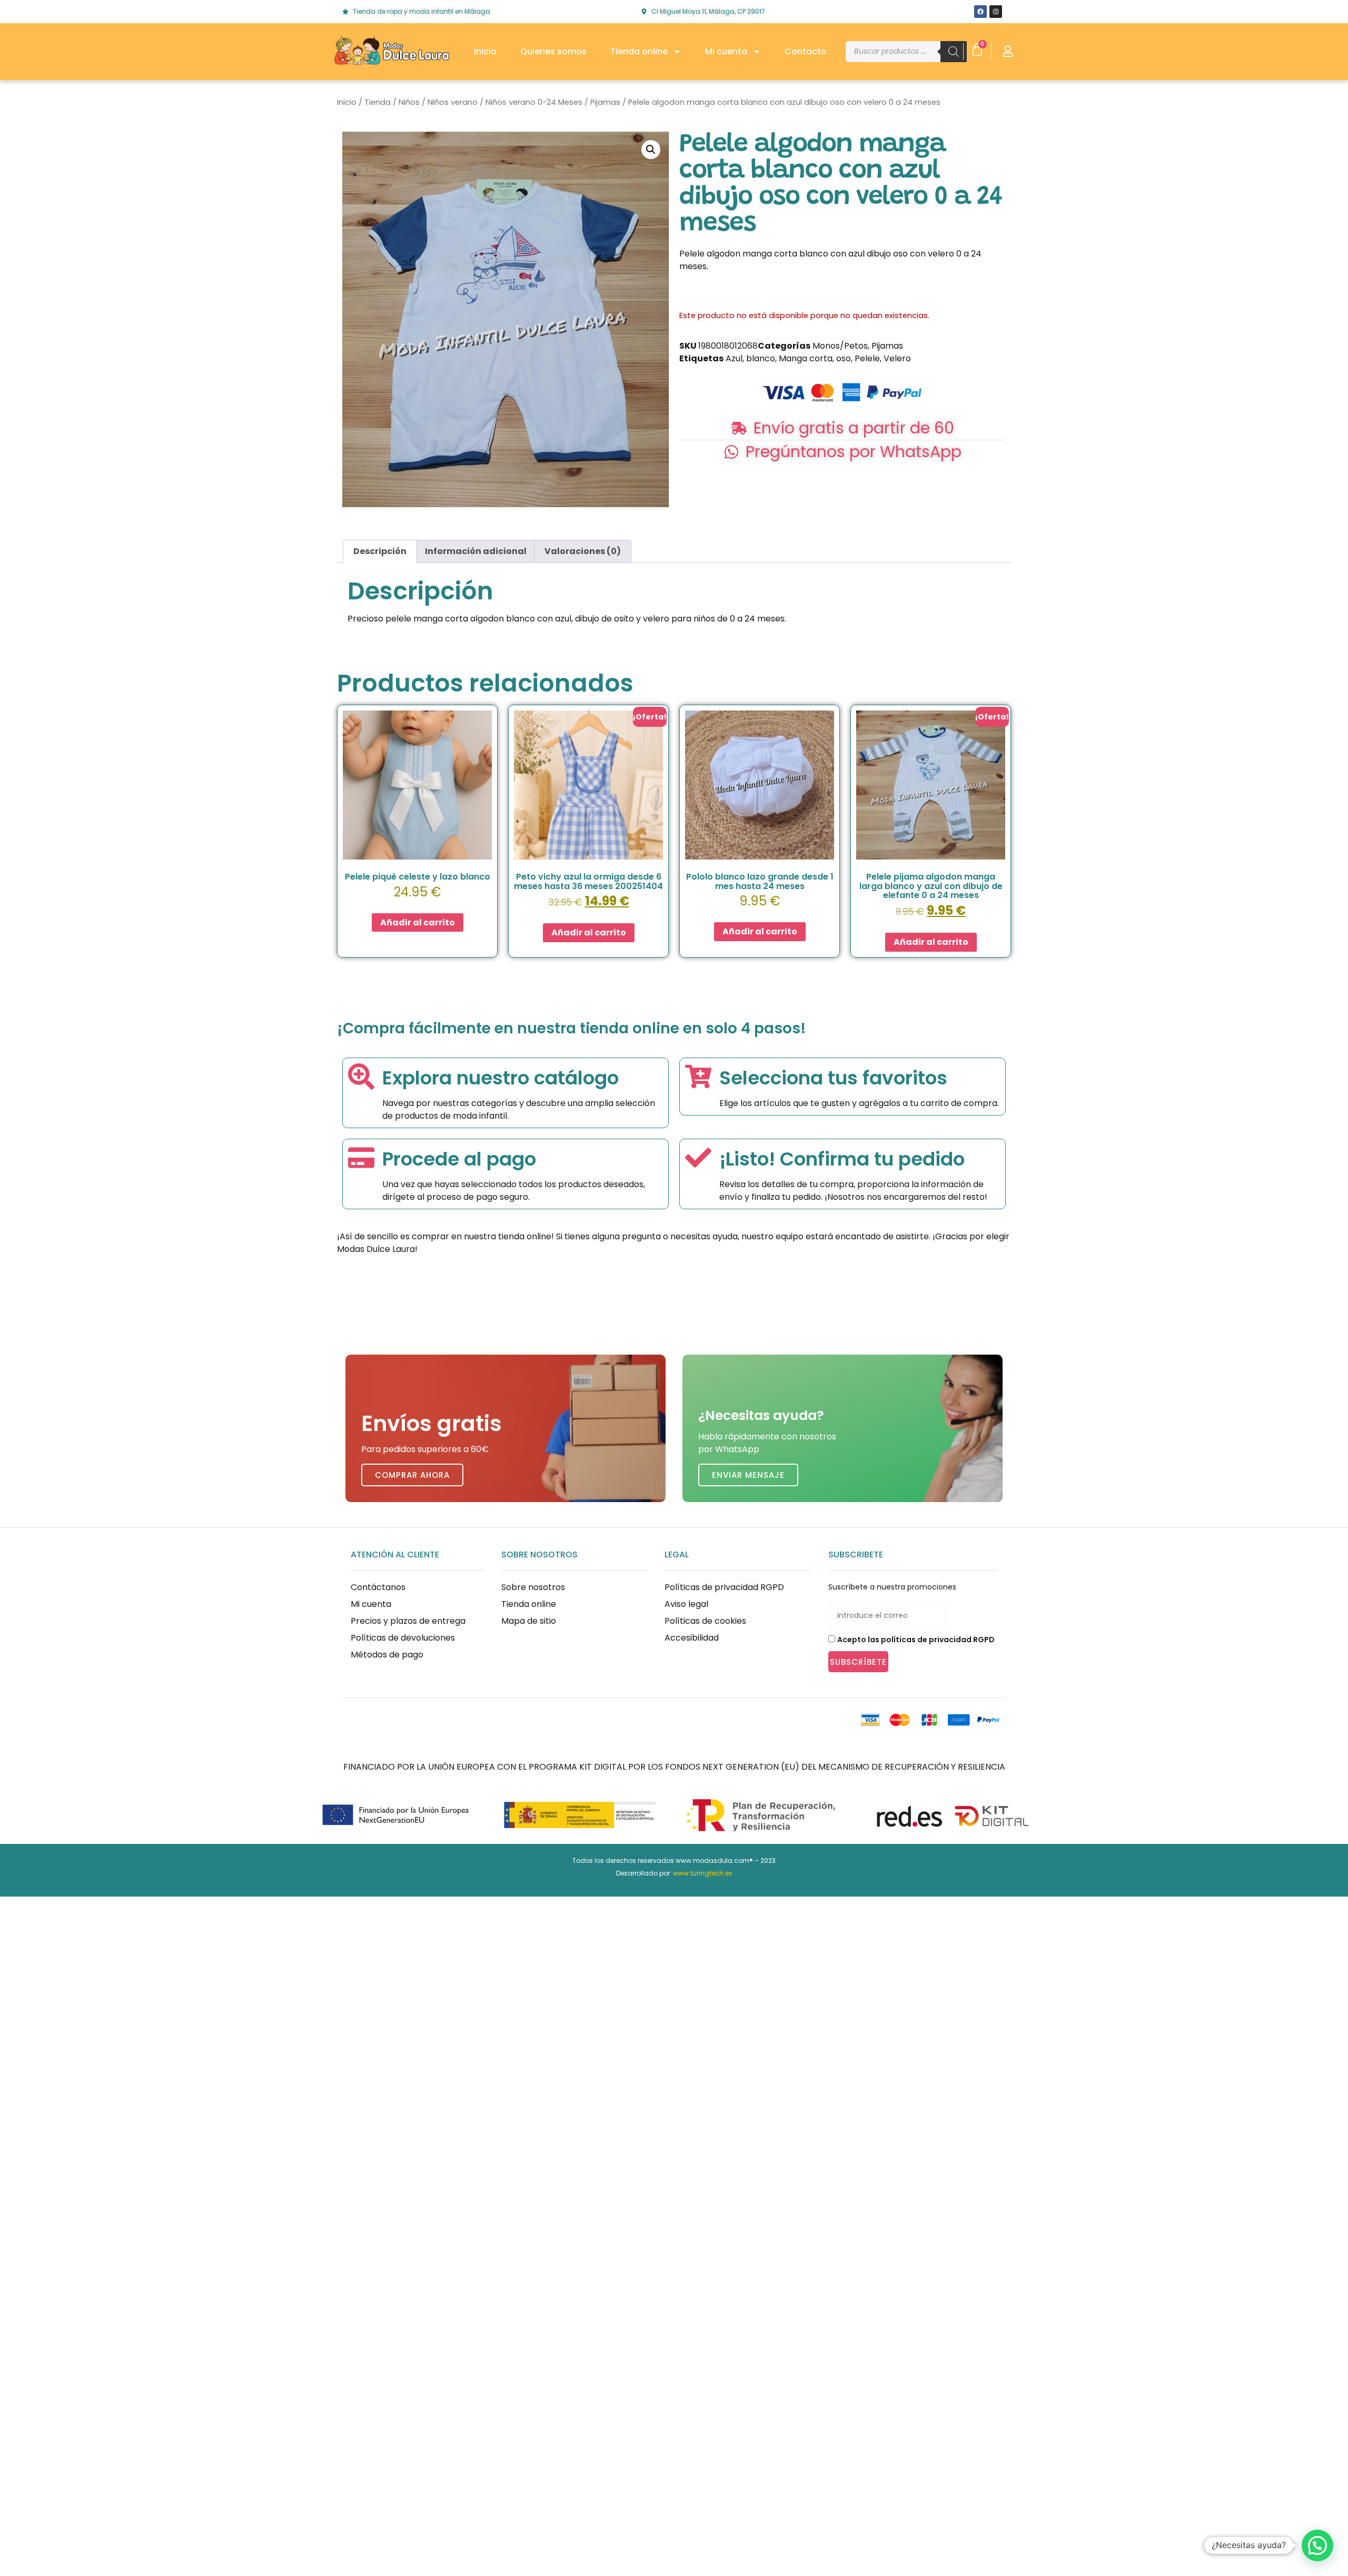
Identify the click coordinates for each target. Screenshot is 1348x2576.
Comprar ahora (412, 1475)
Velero (897, 358)
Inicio (485, 51)
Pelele (867, 358)
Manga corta (806, 358)
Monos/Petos (840, 346)
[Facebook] (980, 12)
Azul (734, 358)
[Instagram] (996, 12)
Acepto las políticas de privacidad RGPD (916, 1640)
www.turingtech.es (703, 1873)
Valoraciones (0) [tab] (583, 551)
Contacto (806, 51)
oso (844, 358)
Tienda (378, 102)
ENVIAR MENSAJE (748, 1475)
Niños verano (453, 102)
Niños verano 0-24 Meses (534, 102)
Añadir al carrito (418, 922)
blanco (761, 358)
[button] (651, 150)
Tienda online (639, 51)
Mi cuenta (726, 51)
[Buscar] (954, 52)
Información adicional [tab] (476, 551)
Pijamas (605, 102)
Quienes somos (553, 51)
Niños (409, 102)
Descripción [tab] (380, 551)
